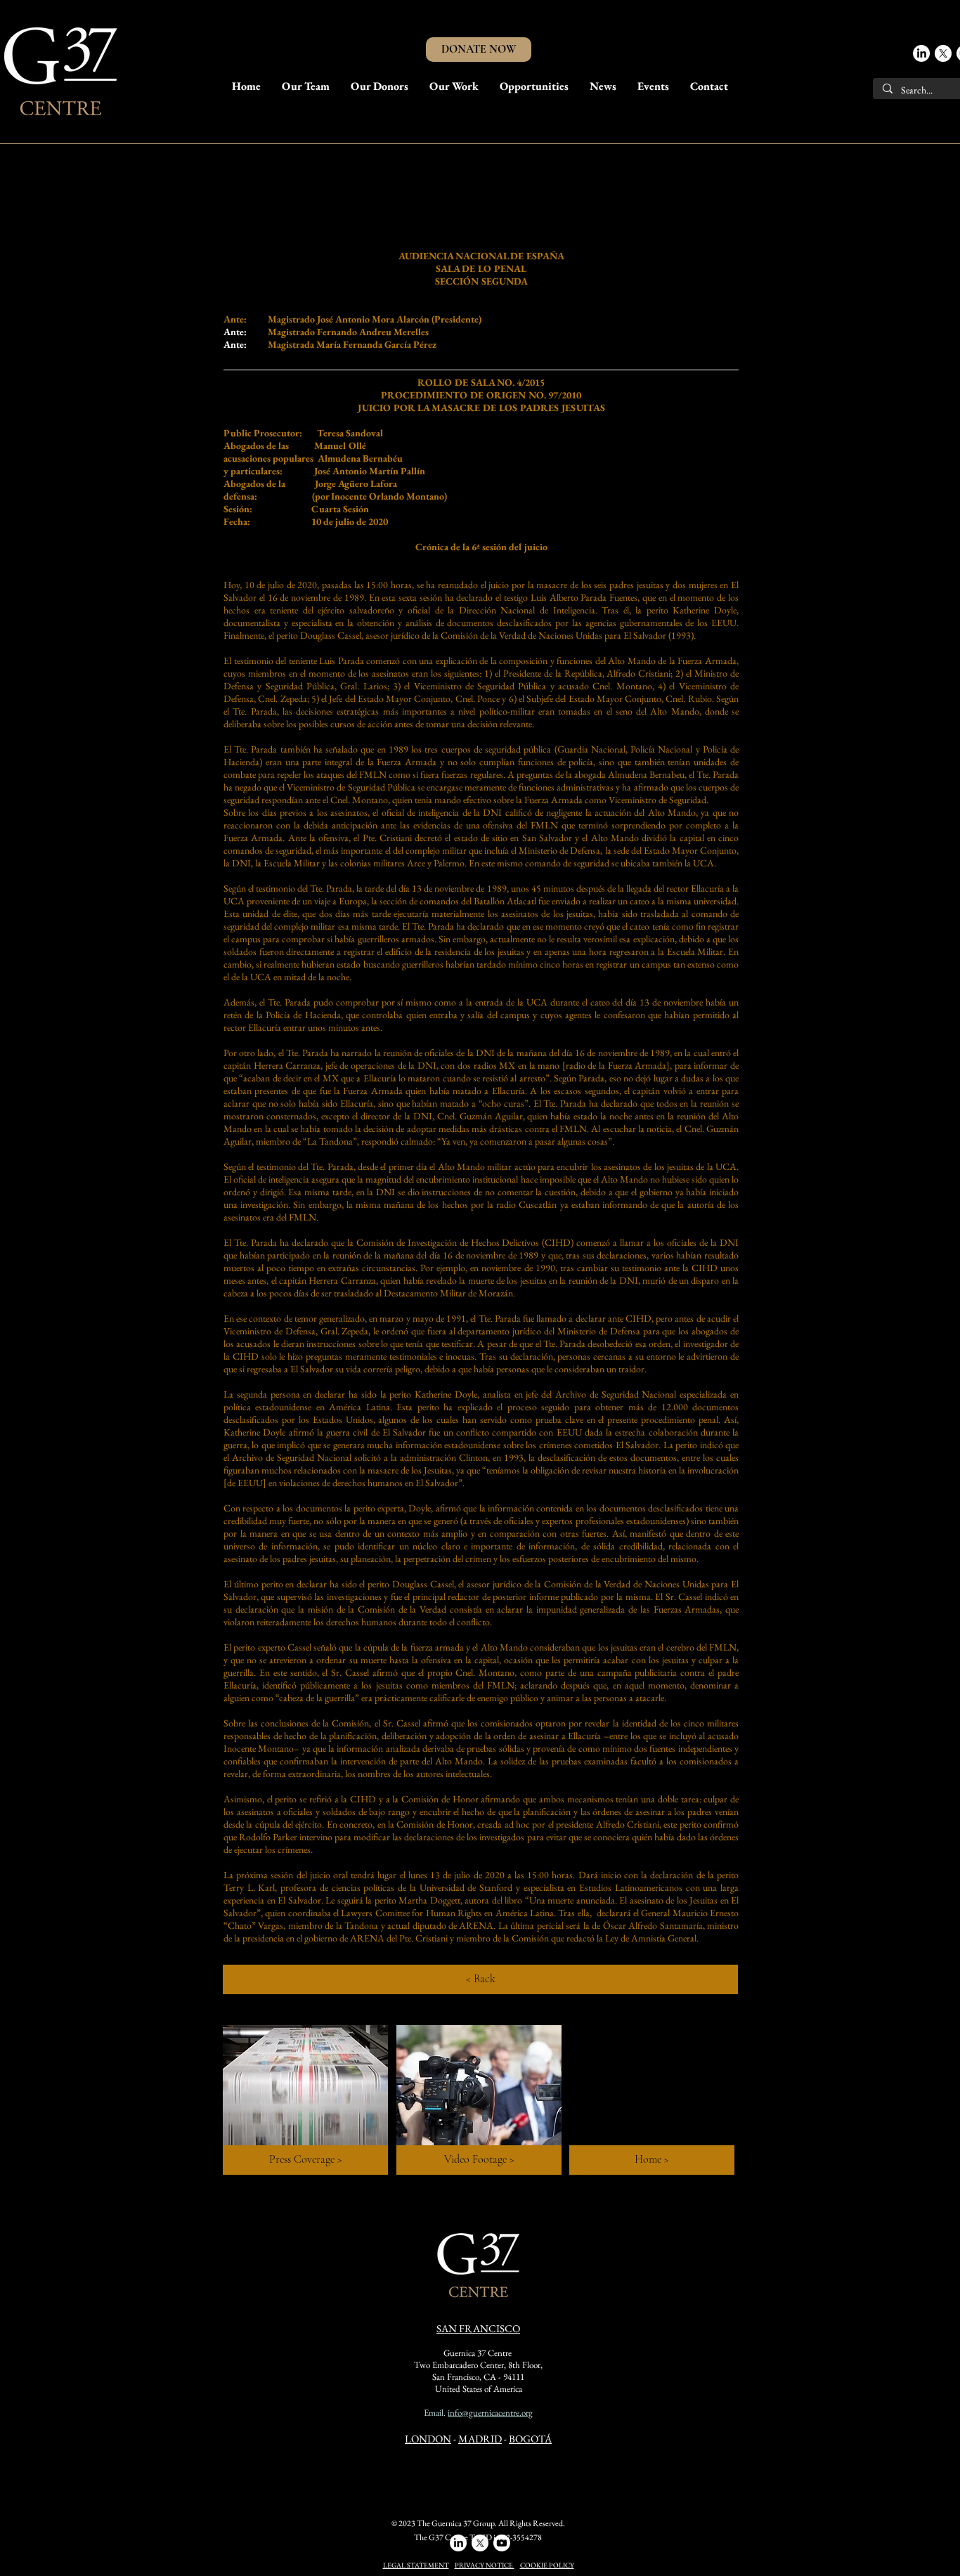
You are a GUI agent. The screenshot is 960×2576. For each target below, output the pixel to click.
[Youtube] (502, 2543)
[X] (943, 53)
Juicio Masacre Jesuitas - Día (460, 182)
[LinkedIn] (921, 53)
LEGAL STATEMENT (416, 2565)
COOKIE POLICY (547, 2565)
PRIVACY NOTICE (485, 2565)
